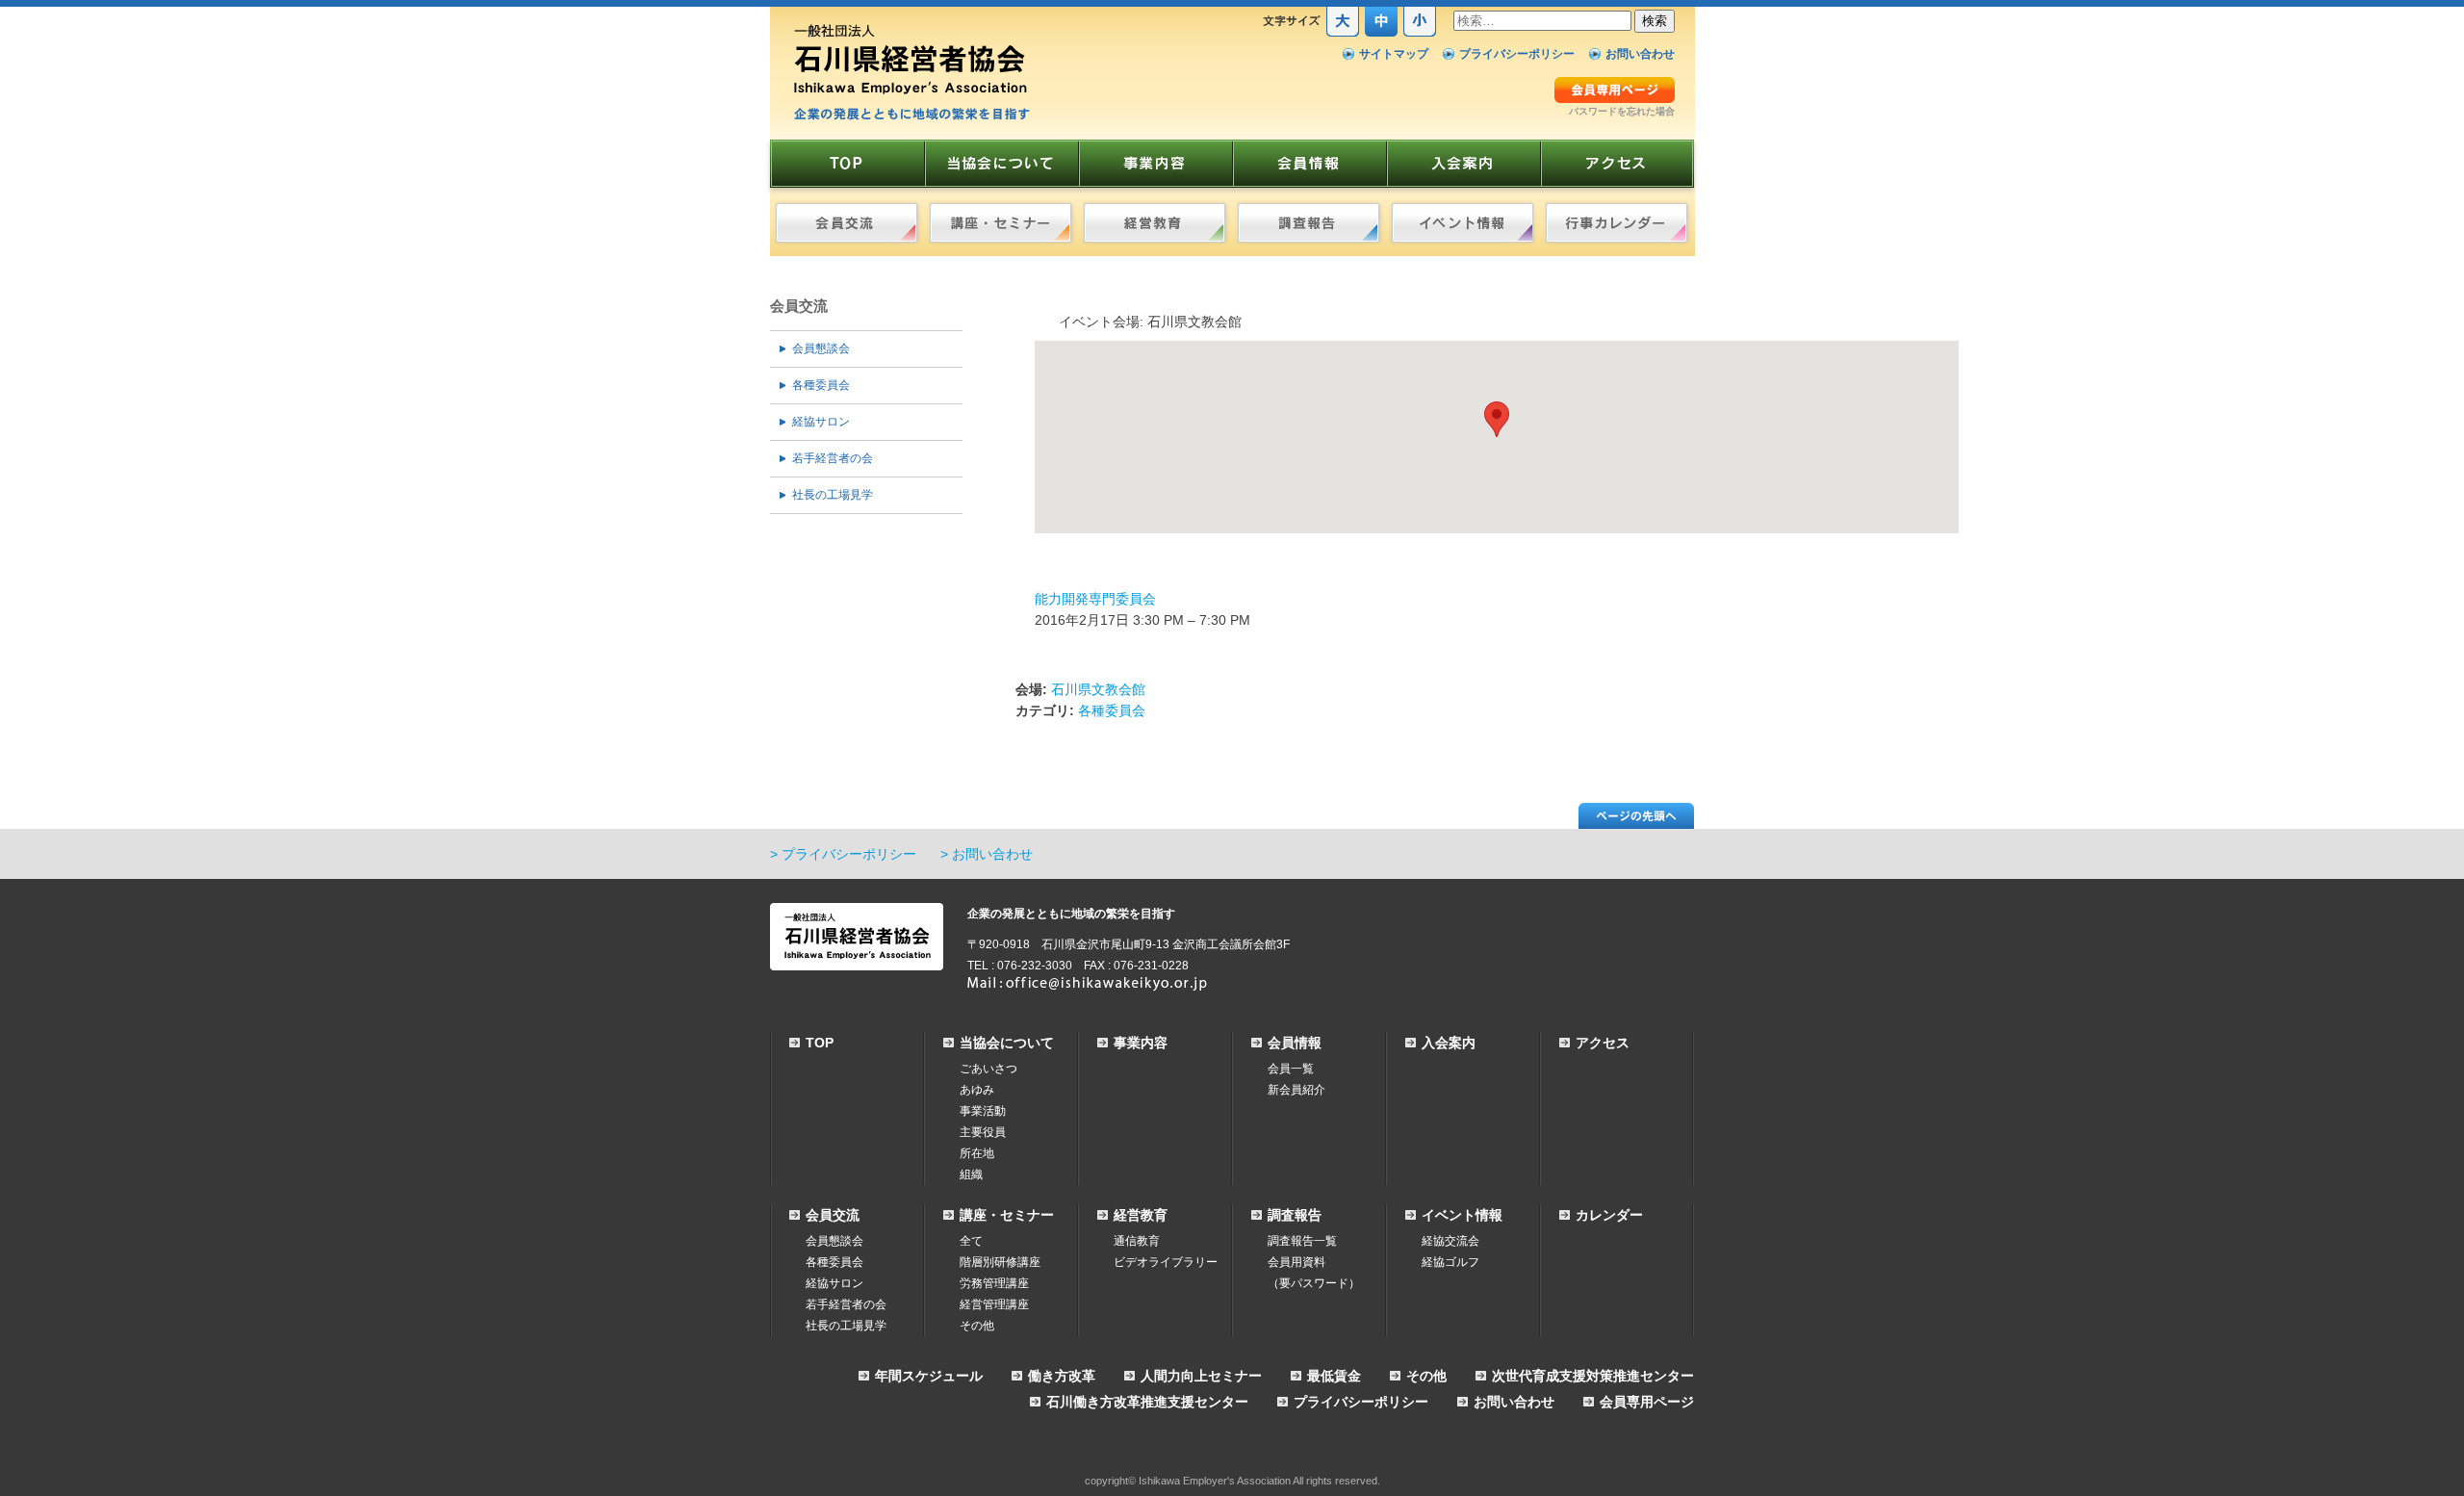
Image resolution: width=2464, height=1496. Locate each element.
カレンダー (1609, 1215)
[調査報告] (1309, 223)
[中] (1381, 33)
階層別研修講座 (1000, 1262)
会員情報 (1295, 1043)
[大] (1343, 33)
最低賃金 (1334, 1376)
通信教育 (1137, 1241)
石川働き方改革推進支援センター (1147, 1402)
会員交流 (799, 306)
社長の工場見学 (833, 495)
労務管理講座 (994, 1283)
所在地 (977, 1153)
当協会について (1007, 1043)
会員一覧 (1291, 1069)
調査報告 (1295, 1215)
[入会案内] (1463, 164)
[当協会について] (1001, 164)
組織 (971, 1174)
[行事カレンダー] (1617, 223)
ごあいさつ (988, 1069)
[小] (1420, 33)
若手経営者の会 (833, 458)
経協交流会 (1450, 1241)
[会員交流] (847, 223)
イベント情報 (1462, 1215)
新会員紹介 (1296, 1090)
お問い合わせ (1640, 54)
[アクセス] (1617, 164)
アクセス (1603, 1043)
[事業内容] (1155, 164)
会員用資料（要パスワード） (1314, 1273)
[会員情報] (1309, 164)
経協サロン (821, 422)
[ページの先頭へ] (1636, 824)
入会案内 (1449, 1043)
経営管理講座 (994, 1304)
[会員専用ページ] (1615, 100)
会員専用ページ (1647, 1402)
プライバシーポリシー (1517, 54)
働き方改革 (1062, 1376)
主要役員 (983, 1132)
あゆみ (977, 1090)
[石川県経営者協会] (912, 117)
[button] (1497, 419)
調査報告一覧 (1302, 1241)
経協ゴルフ (1450, 1262)
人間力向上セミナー (1201, 1376)
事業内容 (1141, 1043)
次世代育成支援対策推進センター (1593, 1376)
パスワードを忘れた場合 (1622, 111)
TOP (820, 1043)
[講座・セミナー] (1001, 223)
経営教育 (1141, 1215)
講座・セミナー (1007, 1215)
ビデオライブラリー (1166, 1262)
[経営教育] (1155, 223)
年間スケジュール (929, 1376)
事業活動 (983, 1111)
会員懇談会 (821, 348)
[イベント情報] (1463, 223)
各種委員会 (821, 385)
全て (971, 1241)
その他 (977, 1326)
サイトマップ (1394, 54)
